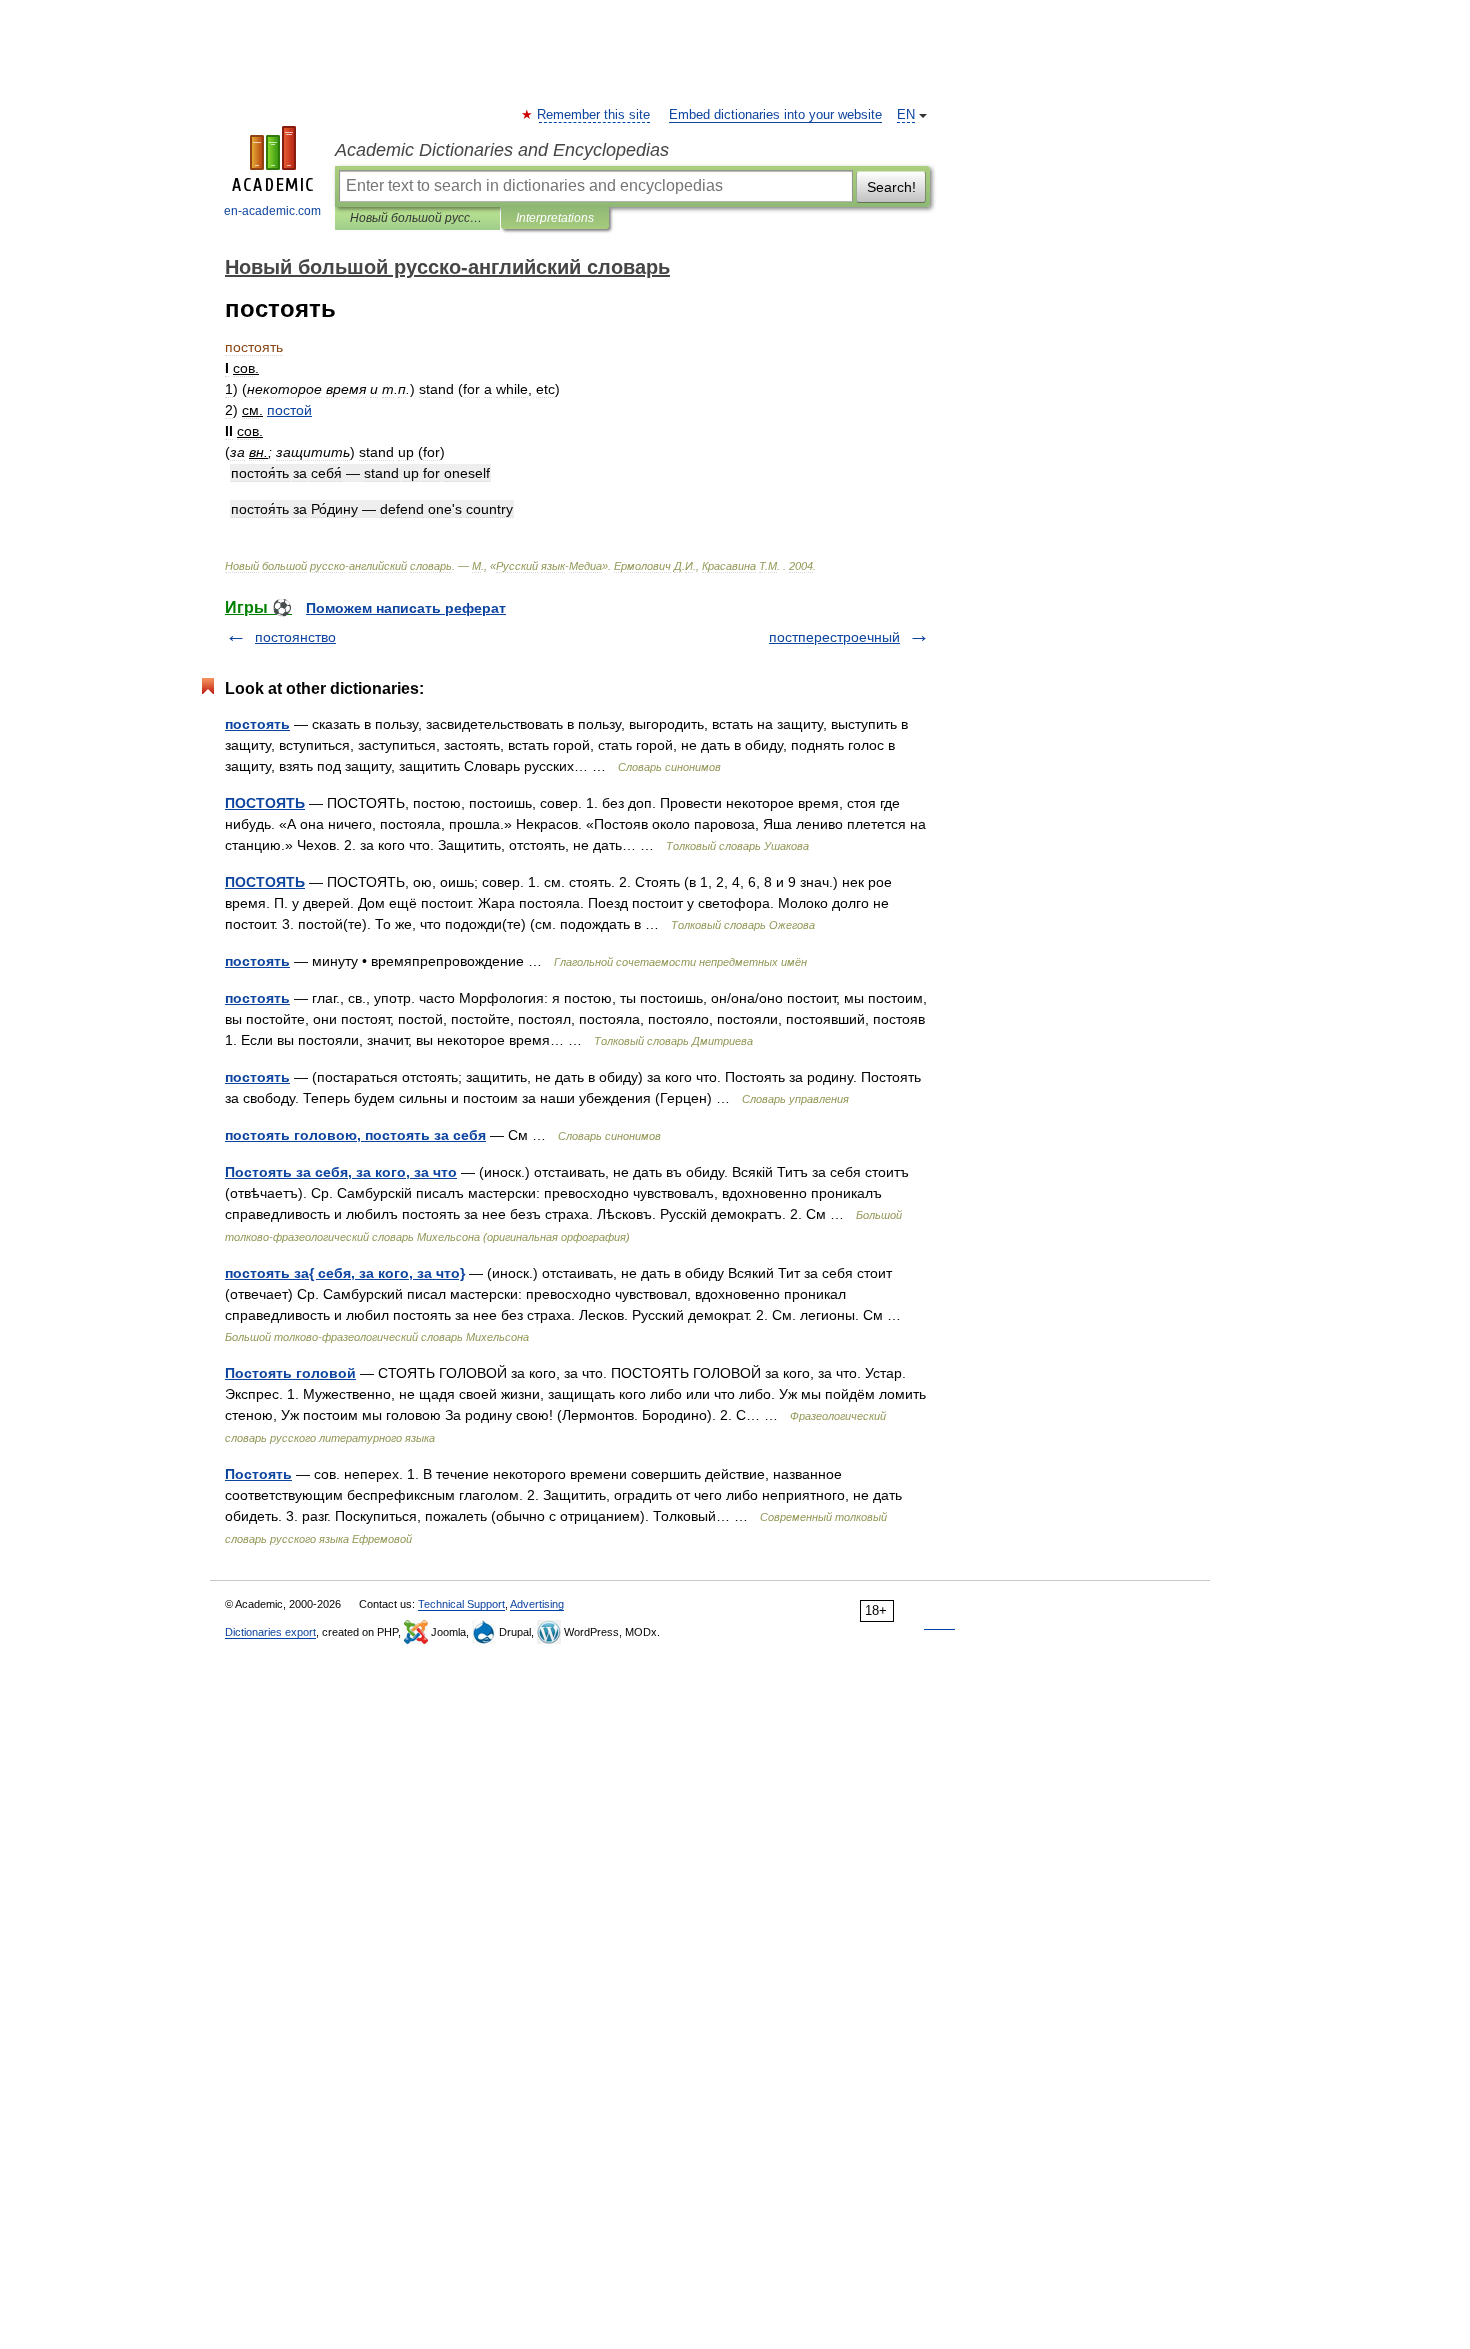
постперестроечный (834, 637)
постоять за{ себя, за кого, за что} (345, 1273)
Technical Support (461, 1604)
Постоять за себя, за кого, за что (341, 1172)
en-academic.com (272, 211)
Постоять (258, 1474)
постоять (257, 724)
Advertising (537, 1604)
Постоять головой (290, 1373)
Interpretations (555, 218)
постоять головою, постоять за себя (355, 1135)
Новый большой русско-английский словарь (417, 218)
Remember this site (594, 115)
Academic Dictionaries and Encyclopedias (502, 150)
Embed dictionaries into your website (775, 115)
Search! (891, 187)
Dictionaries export (270, 1632)
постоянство (295, 637)
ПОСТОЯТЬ (265, 803)
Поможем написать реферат (406, 608)
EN (906, 115)
